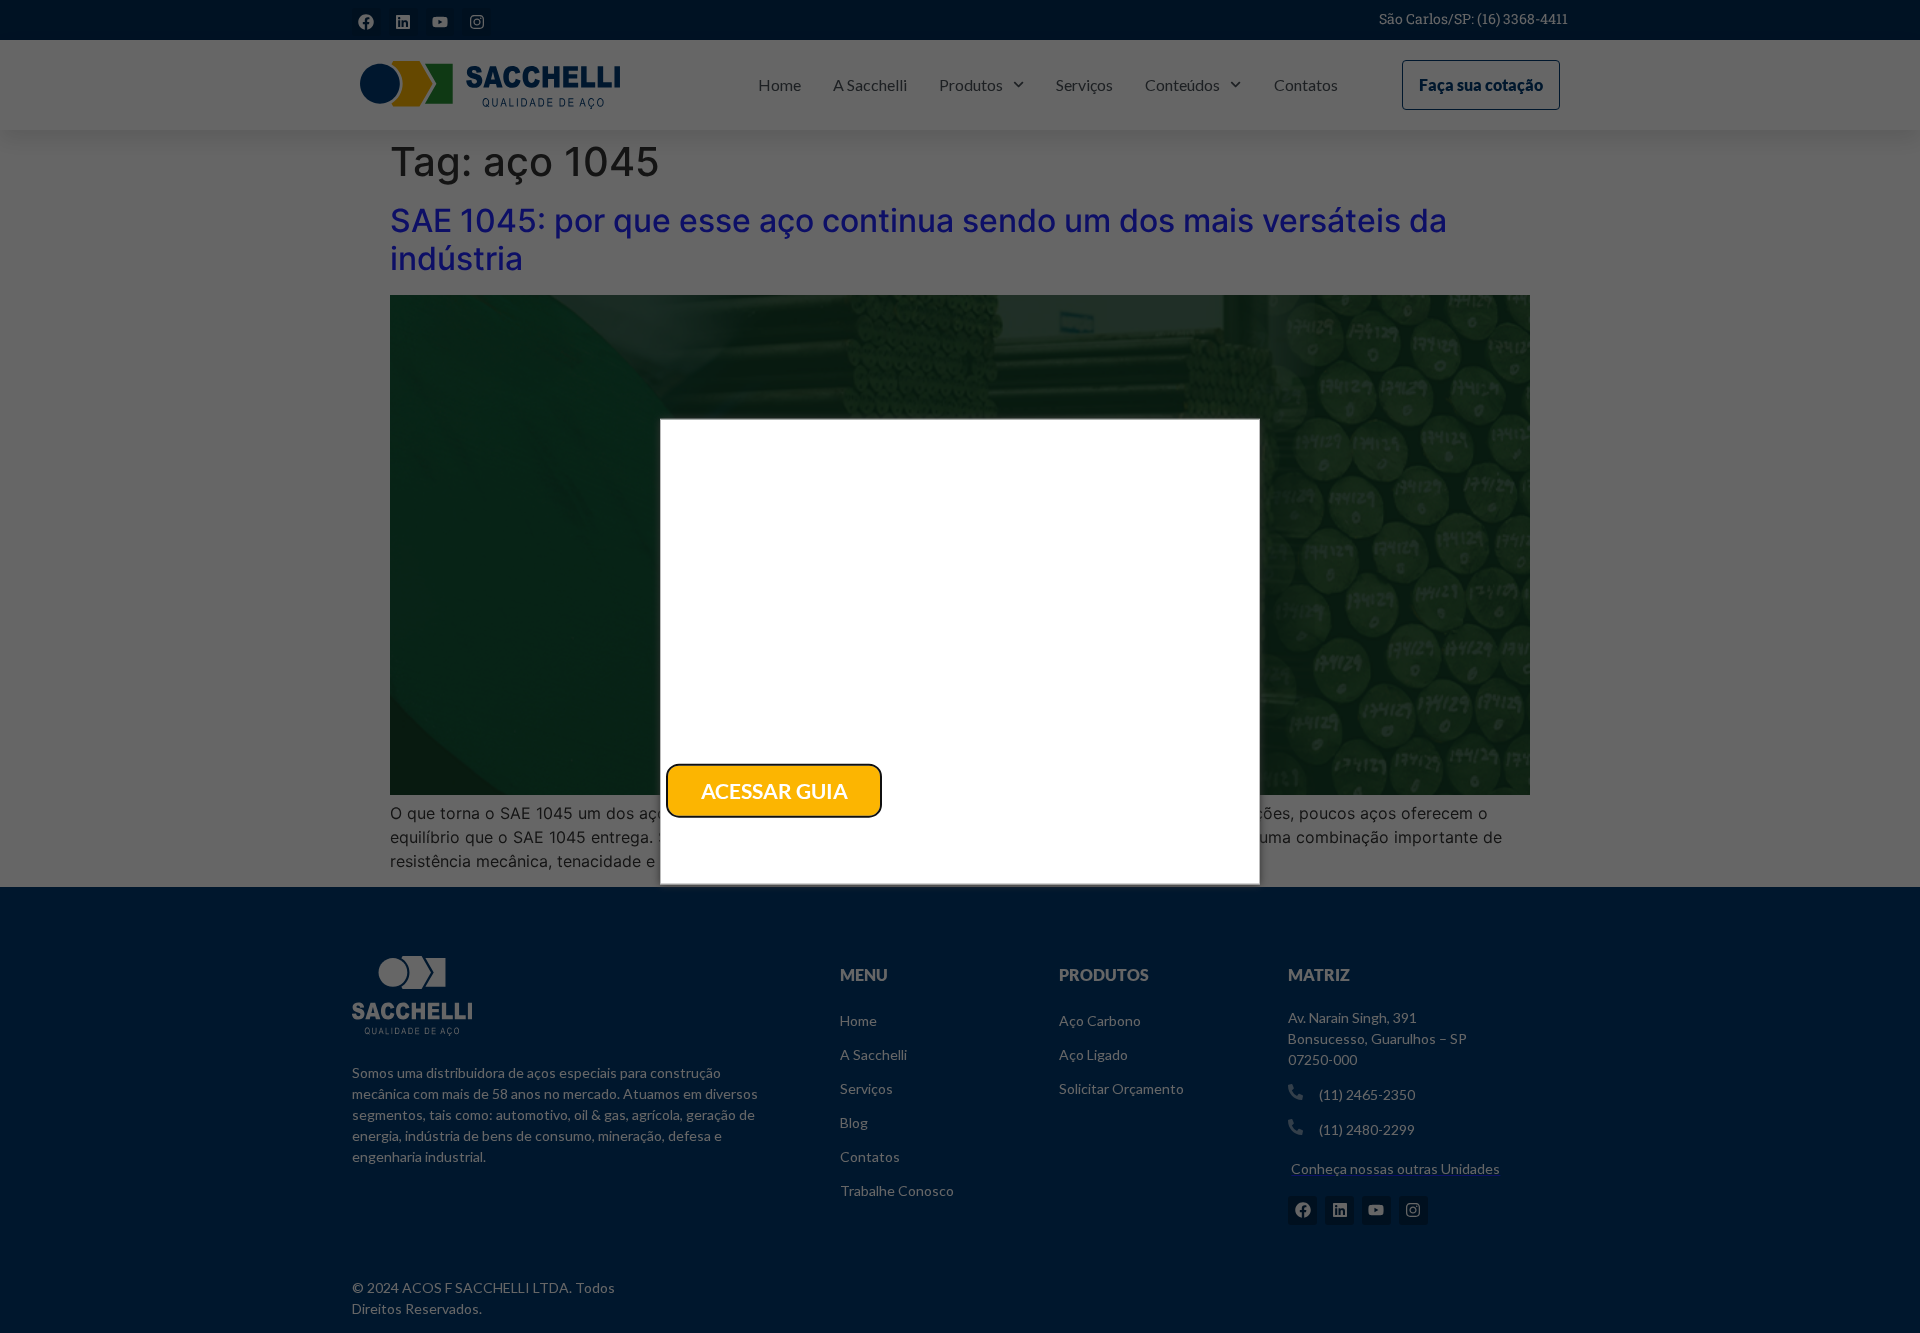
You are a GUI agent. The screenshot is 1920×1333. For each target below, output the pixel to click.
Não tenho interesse (775, 832)
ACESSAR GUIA (774, 789)
